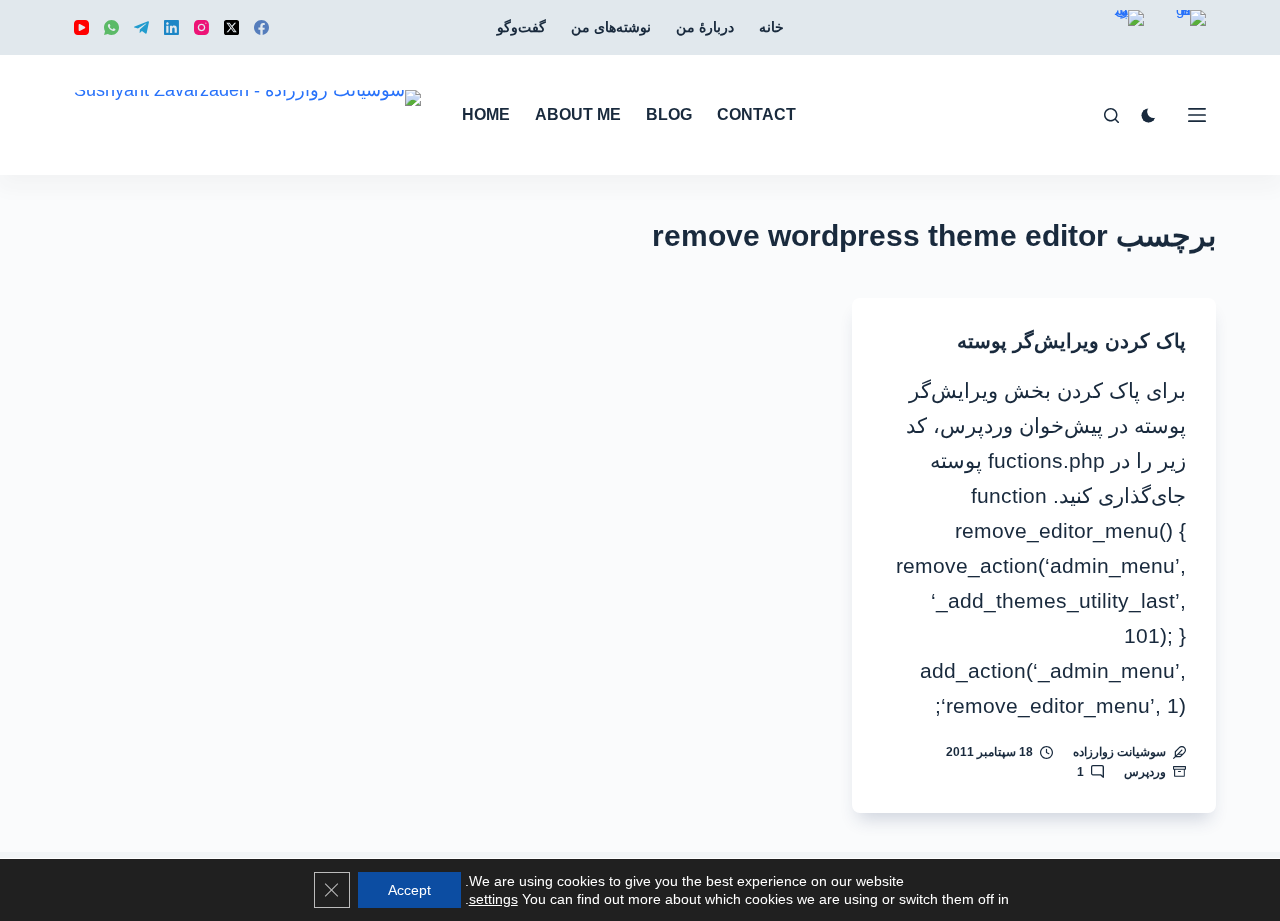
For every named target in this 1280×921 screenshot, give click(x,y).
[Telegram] (141, 27)
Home (486, 114)
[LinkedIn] (171, 27)
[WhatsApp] (111, 27)
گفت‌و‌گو (521, 27)
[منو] (1197, 115)
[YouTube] (81, 27)
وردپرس (1145, 772)
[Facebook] (261, 27)
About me (578, 114)
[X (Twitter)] (231, 27)
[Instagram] (201, 27)
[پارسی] (1129, 32)
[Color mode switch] (1148, 115)
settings (493, 899)
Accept (409, 890)
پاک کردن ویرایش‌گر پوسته (1071, 341)
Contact (756, 114)
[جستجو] (1111, 115)
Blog (669, 114)
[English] (1191, 32)
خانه (771, 27)
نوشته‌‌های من (611, 27)
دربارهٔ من (705, 27)
